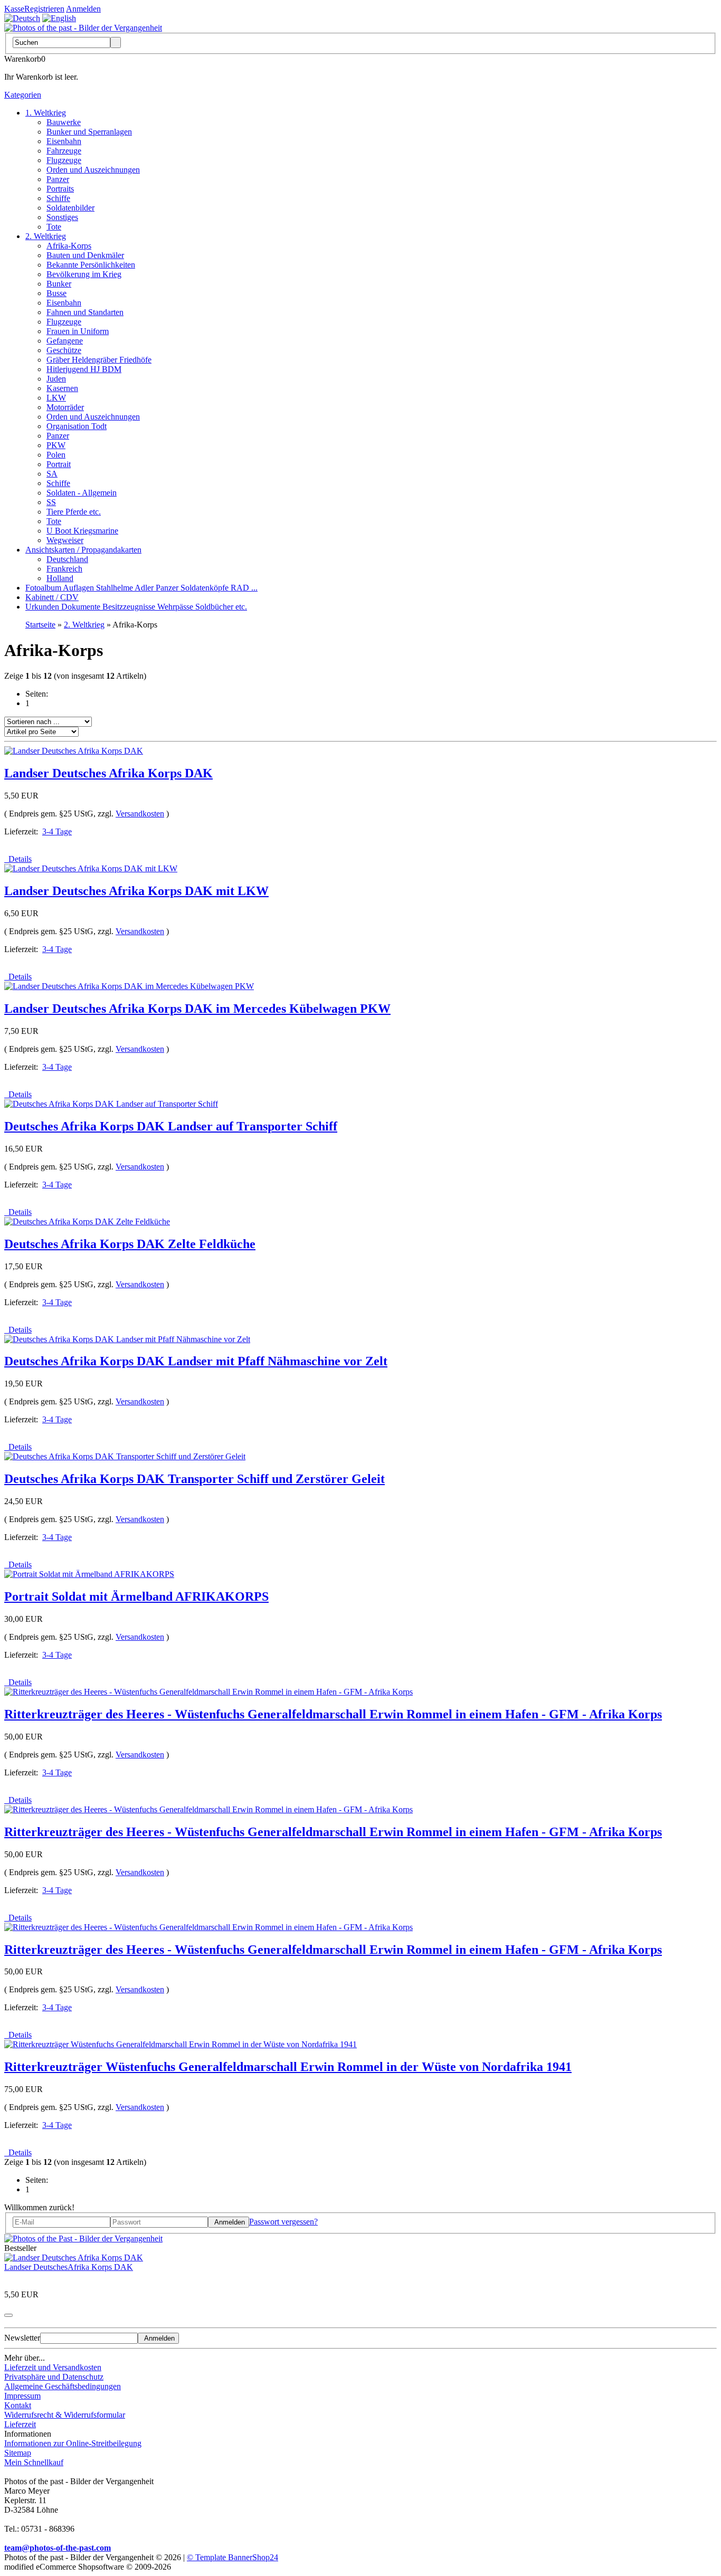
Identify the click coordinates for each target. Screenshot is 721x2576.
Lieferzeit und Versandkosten (53, 2367)
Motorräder (65, 407)
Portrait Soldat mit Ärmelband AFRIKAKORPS (136, 1596)
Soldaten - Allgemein (82, 493)
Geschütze (64, 350)
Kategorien (23, 95)
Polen (56, 455)
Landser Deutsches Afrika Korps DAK (108, 773)
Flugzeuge (64, 160)
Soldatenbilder (70, 208)
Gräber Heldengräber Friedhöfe (99, 360)
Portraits (60, 189)
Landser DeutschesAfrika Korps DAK (69, 2267)
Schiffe (58, 198)
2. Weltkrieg (46, 236)
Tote (54, 227)
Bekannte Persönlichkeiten (91, 265)
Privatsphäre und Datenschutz (54, 2377)
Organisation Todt (77, 426)
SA (52, 474)
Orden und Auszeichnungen (93, 170)
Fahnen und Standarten (85, 312)
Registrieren (44, 9)
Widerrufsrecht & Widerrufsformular (65, 2415)
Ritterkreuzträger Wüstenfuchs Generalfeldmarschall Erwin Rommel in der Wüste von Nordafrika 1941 (288, 2067)
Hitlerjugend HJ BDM (84, 369)
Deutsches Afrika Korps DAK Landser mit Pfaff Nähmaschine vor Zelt (196, 1361)
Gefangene (65, 341)
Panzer (58, 179)
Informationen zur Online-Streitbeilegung (73, 2443)
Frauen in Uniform (78, 331)
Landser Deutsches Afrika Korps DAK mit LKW (136, 891)
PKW (56, 445)
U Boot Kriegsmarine (82, 531)
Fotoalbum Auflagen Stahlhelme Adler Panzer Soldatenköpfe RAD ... (141, 588)
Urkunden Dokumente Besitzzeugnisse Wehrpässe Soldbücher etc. (136, 607)
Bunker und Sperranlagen (89, 132)
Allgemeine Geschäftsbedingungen (63, 2386)
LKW (56, 398)
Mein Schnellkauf (34, 2462)
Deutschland (67, 559)
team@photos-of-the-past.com (58, 2548)
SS (51, 502)
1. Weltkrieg (46, 113)
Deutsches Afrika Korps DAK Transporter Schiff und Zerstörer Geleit (195, 1479)
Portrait (59, 464)
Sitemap (18, 2453)
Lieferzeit (20, 2424)
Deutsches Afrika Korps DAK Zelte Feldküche (130, 1244)
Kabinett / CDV (52, 597)
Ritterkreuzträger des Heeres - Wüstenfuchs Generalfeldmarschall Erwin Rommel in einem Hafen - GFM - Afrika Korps (333, 1714)
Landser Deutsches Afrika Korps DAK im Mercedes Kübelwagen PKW (197, 1009)
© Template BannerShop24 (233, 2557)
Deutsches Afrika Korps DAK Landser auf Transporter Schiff (171, 1126)
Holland (60, 578)
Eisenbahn (64, 141)
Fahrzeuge (64, 151)
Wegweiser (65, 540)
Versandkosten (140, 814)
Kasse (14, 9)
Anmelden (83, 9)
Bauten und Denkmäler (85, 255)
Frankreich (64, 569)
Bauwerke (64, 122)
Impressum (22, 2396)
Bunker (59, 284)
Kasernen (62, 388)
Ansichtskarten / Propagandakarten (83, 550)
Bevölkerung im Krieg (84, 274)
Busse (56, 293)
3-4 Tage (57, 831)
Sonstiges (62, 217)
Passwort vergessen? (283, 2222)
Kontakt (18, 2405)
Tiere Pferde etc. (74, 512)
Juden (56, 379)
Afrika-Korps (69, 246)
